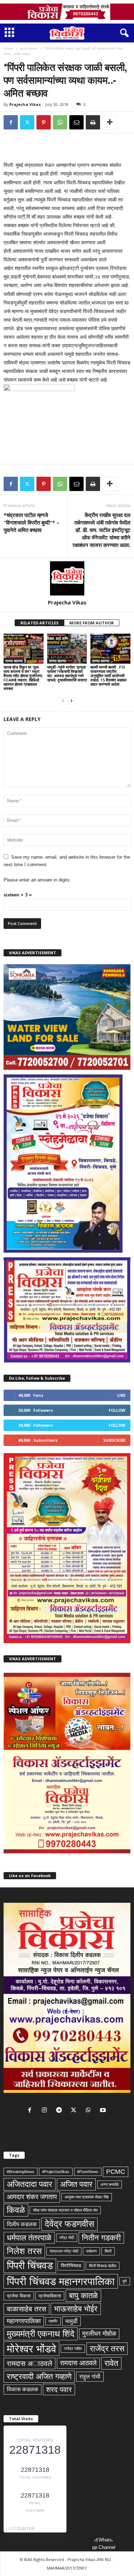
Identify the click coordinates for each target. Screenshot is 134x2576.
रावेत (111, 2363)
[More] (110, 122)
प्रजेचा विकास (19, 2296)
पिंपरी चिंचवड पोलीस (103, 2266)
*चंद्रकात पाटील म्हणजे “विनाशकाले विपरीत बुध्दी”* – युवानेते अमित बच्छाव (31, 522)
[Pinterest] (44, 122)
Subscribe (114, 1440)
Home (8, 48)
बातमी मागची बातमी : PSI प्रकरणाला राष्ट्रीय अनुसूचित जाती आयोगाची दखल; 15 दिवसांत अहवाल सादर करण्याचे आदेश (108, 676)
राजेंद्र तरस (107, 2348)
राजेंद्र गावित (73, 2348)
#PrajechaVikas (56, 2172)
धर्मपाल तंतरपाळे (29, 2238)
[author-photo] (67, 578)
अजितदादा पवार (29, 2184)
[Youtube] (104, 2111)
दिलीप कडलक (22, 2224)
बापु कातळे (83, 2296)
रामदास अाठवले (29, 2363)
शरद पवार (59, 2390)
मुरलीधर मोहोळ (99, 2334)
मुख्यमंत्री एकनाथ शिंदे (41, 2334)
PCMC (116, 2172)
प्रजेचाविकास (50, 2296)
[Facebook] (11, 122)
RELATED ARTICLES (39, 623)
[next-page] (71, 701)
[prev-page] (63, 701)
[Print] (93, 122)
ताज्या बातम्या (29, 48)
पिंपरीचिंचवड (71, 2266)
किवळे (16, 2210)
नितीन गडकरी (101, 2238)
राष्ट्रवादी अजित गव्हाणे (39, 2376)
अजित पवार (76, 2184)
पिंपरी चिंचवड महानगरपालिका (61, 2281)
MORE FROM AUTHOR (92, 623)
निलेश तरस (24, 2251)
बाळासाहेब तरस (26, 2309)
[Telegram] (61, 2111)
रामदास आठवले (78, 2363)
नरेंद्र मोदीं (67, 2238)
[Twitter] (27, 122)
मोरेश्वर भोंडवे (31, 2349)
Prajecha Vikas (25, 104)
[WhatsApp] (60, 122)
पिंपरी (108, 2251)
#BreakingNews (21, 2172)
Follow (117, 1410)
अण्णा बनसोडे (110, 2184)
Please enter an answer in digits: (37, 880)
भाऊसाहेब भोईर (76, 2309)
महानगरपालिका (24, 2321)
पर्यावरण (91, 2251)
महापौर (53, 2321)
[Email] (76, 122)
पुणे (125, 2281)
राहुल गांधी (90, 2376)
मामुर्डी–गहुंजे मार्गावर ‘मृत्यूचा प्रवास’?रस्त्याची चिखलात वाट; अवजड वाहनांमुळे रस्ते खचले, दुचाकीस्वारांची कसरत (67, 673)
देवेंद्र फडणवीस (70, 2224)
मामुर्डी (71, 2321)
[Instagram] (46, 2111)
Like (121, 1395)
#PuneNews (88, 2172)
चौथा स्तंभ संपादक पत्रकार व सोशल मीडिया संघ (65, 2210)
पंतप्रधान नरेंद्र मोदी (64, 2251)
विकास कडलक (23, 2389)
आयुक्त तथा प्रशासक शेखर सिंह (87, 2197)
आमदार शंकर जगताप (32, 2197)
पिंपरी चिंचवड (30, 2266)
